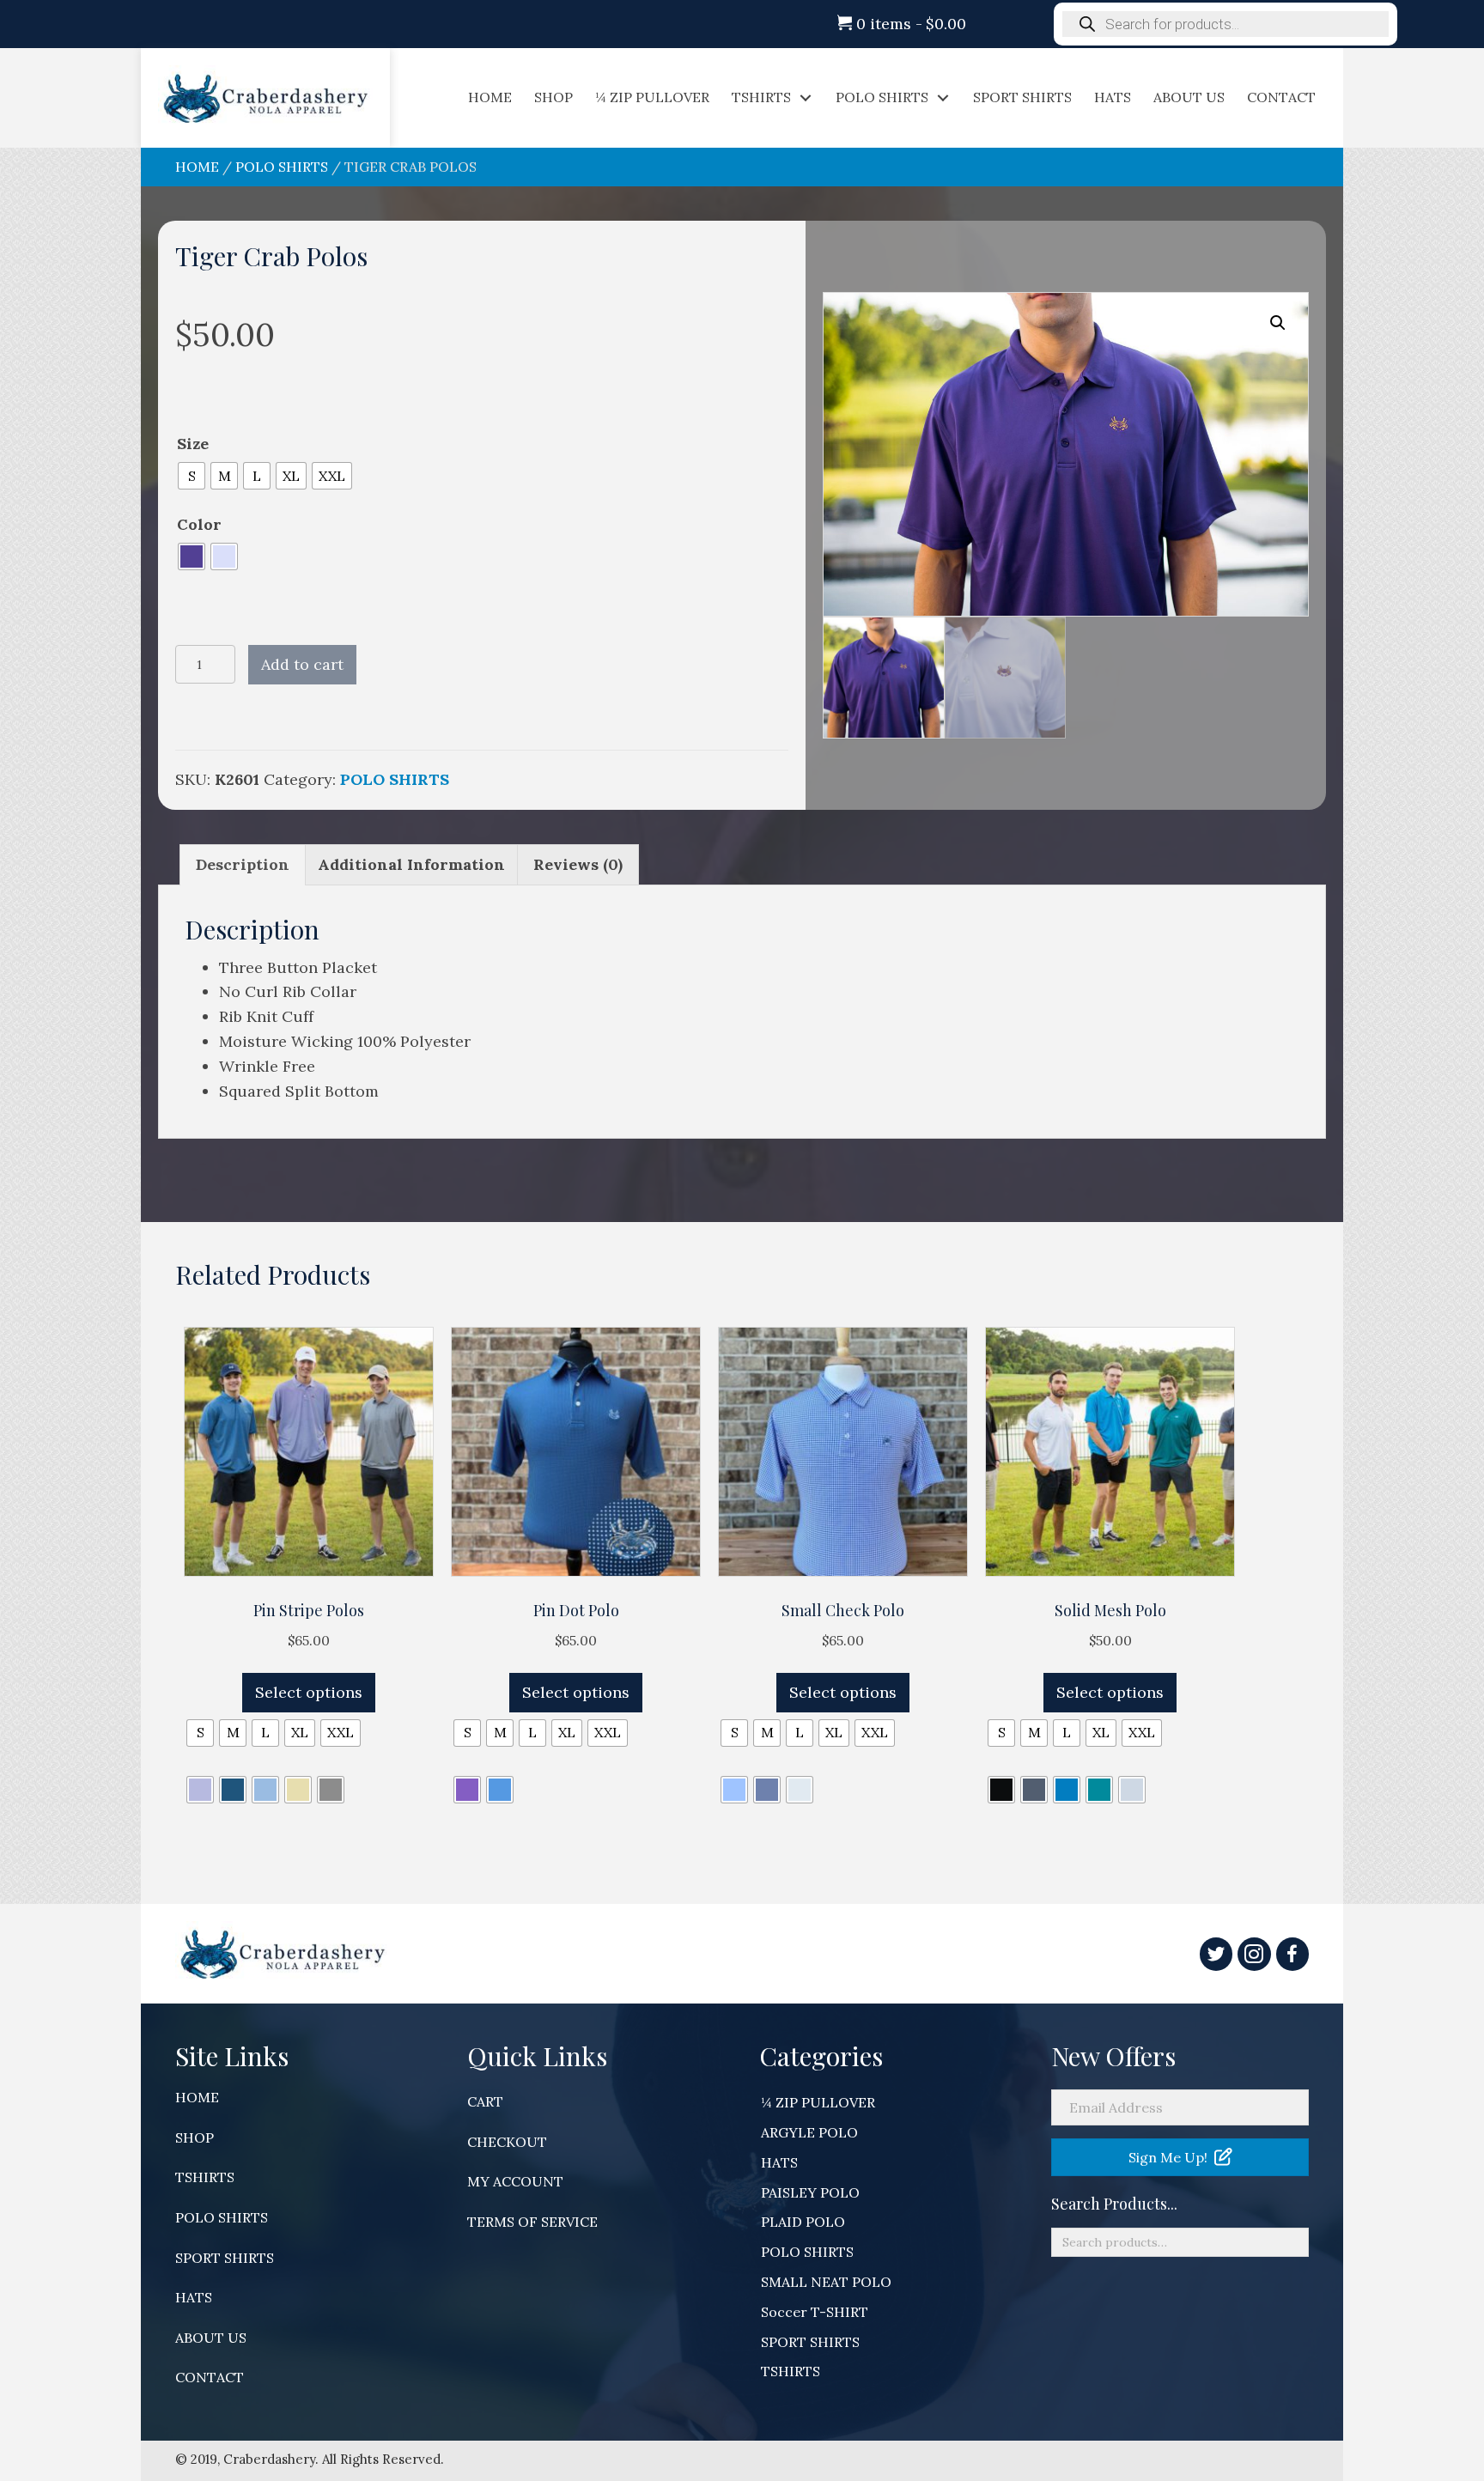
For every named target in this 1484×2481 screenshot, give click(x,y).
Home (197, 167)
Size (193, 444)
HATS (194, 2297)
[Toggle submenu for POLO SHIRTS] (943, 97)
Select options (309, 1692)
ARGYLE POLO (809, 2132)
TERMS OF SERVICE (532, 2222)
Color (199, 524)
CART (485, 2101)
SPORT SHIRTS (225, 2258)
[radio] (192, 476)
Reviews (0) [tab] (578, 864)
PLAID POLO (803, 2222)
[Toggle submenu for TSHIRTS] (806, 97)
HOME (197, 2097)
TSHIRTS (205, 2177)
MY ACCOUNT (515, 2181)
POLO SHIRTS (282, 167)
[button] (1278, 323)
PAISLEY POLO (810, 2192)
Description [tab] (243, 864)
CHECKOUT (507, 2142)
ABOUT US (211, 2338)
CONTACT (210, 2377)
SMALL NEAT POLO (826, 2282)
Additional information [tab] (411, 864)
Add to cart (302, 664)
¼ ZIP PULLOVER (818, 2102)
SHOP (195, 2137)
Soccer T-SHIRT (815, 2312)
